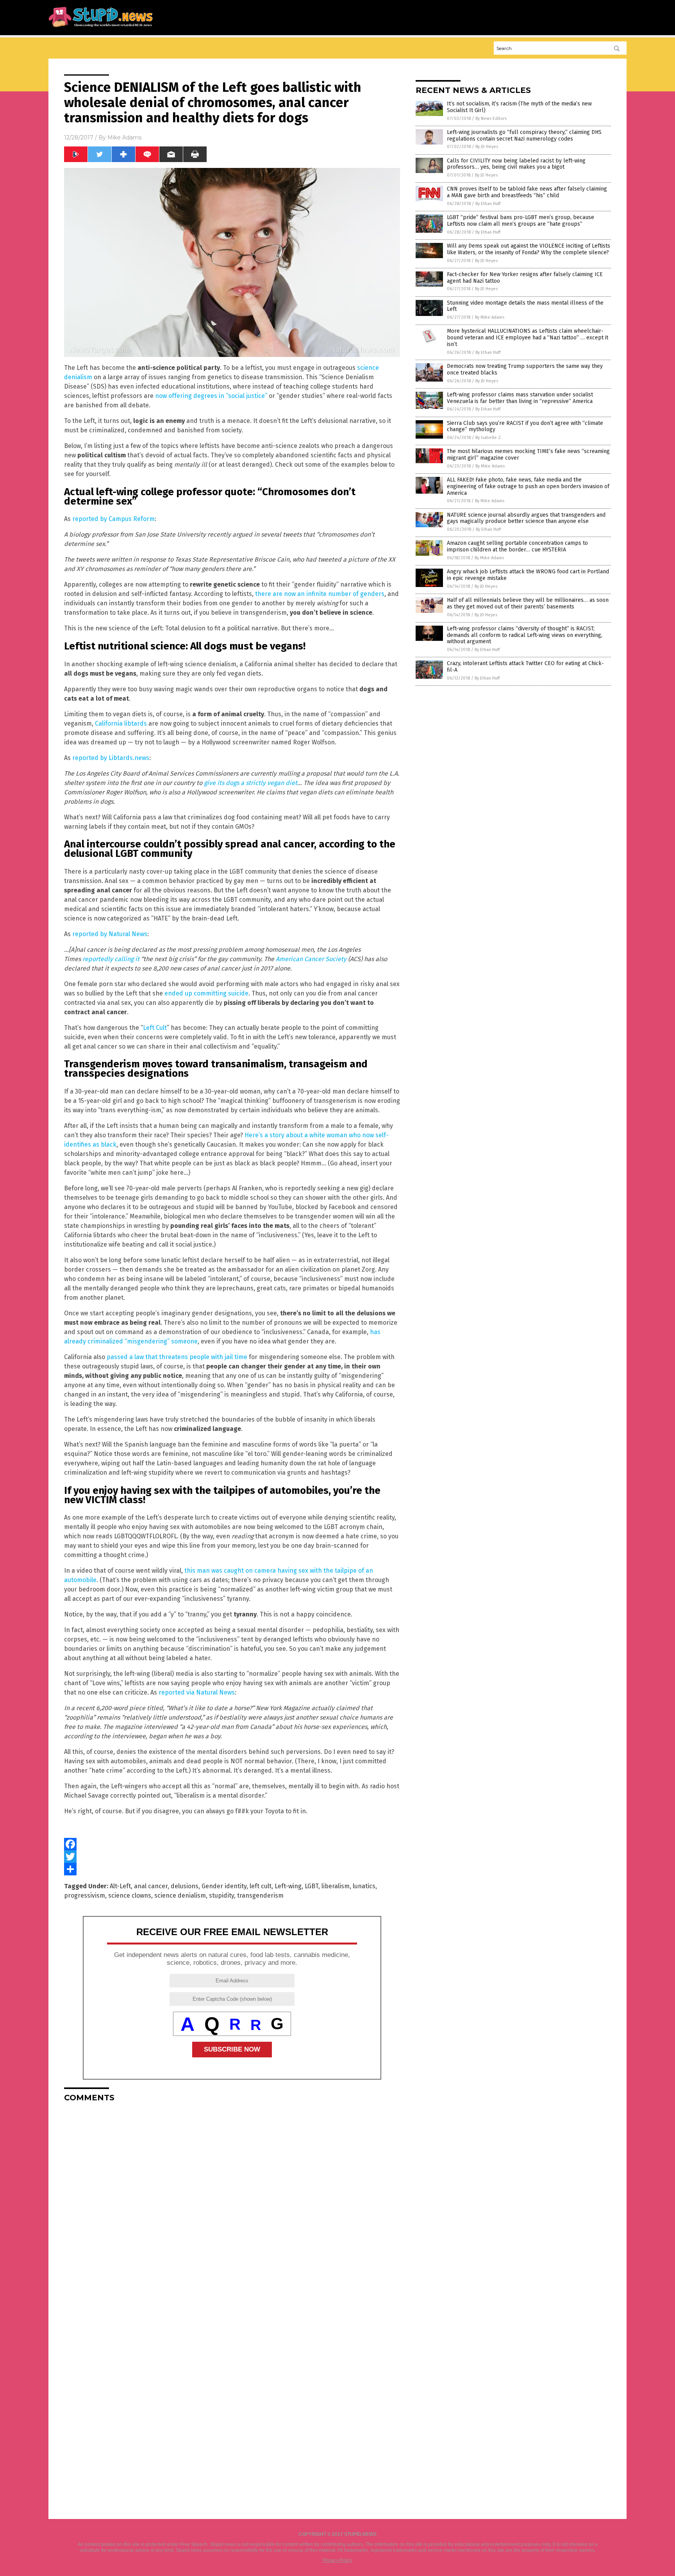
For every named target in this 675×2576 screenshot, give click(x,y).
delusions (185, 1886)
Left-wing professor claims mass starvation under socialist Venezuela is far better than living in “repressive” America (520, 398)
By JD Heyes (487, 147)
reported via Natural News (197, 1692)
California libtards (121, 723)
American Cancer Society (311, 959)
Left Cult (155, 1028)
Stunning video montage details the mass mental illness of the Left (525, 306)
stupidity (221, 1895)
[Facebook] (232, 1844)
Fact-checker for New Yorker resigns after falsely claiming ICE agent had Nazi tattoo (525, 278)
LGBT (312, 1886)
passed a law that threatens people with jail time (177, 1357)
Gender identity (224, 1886)
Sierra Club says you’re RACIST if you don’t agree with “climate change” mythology (525, 426)
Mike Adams (124, 137)
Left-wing (288, 1886)
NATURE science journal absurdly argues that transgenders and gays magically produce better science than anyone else (526, 518)
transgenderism (260, 1895)
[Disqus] (232, 2206)
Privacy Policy (337, 2560)
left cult (261, 1886)
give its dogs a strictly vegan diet (251, 783)
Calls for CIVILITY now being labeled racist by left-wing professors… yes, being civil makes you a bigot (516, 164)
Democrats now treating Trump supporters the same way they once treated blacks (525, 369)
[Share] (232, 1869)
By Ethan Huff (488, 204)
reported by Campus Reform (113, 519)
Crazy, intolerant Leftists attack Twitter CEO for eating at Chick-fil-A (525, 667)
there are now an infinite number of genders (320, 594)
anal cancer (151, 1886)
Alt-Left (120, 1886)
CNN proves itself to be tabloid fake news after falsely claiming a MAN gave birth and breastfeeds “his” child (527, 192)
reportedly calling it (111, 959)
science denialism (180, 1895)
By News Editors (491, 119)
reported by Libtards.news (111, 758)
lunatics (364, 1886)
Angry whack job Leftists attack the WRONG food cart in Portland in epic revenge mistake (528, 575)
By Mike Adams (490, 317)
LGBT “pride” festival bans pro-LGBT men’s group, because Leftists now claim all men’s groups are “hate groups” (521, 221)
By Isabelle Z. (489, 438)
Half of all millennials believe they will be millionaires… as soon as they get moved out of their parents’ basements (528, 603)
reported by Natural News (110, 934)
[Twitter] (232, 1857)
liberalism (336, 1886)
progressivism (85, 1895)
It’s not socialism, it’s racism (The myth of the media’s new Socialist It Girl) (519, 107)
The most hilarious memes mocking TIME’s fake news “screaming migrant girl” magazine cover (528, 455)
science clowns (130, 1895)
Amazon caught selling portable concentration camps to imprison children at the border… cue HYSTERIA (517, 546)
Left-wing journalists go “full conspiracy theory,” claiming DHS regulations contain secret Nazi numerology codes (524, 136)
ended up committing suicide (206, 993)
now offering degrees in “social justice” (211, 396)
